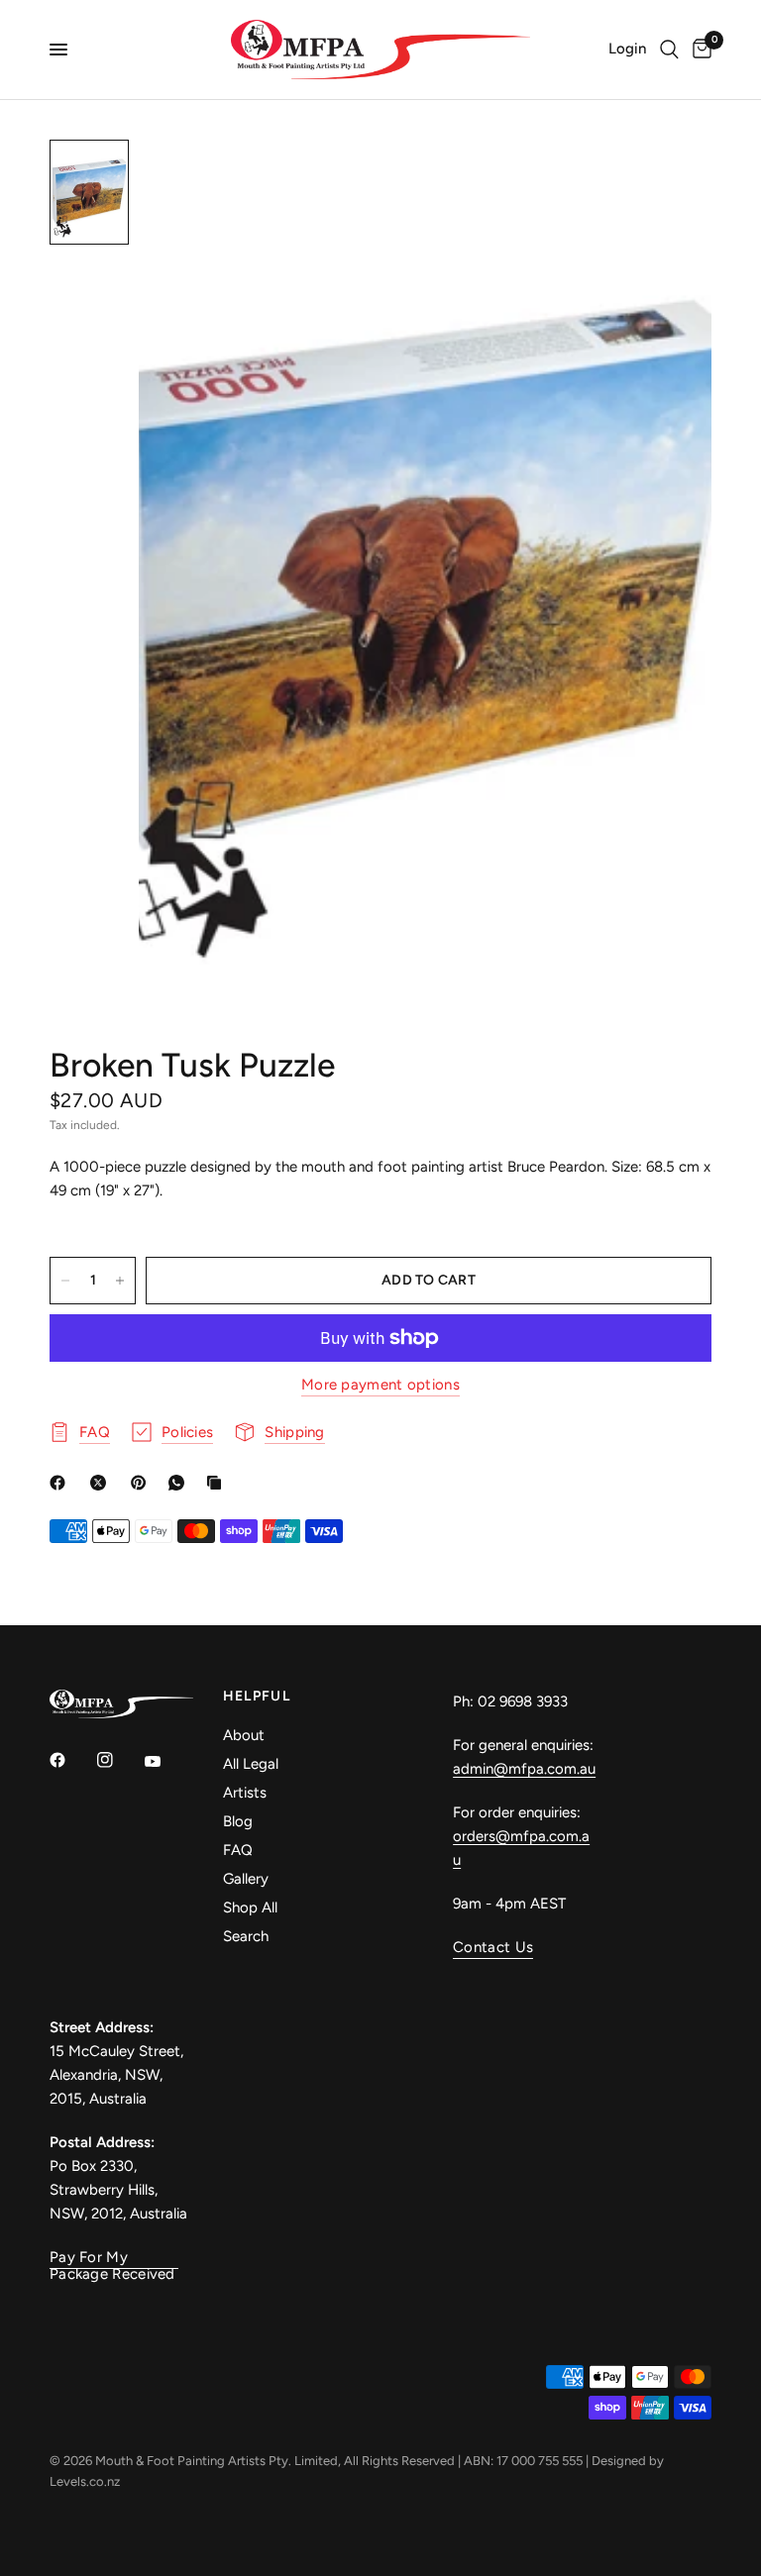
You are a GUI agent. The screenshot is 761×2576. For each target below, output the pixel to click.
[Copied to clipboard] (218, 1483)
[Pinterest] (143, 1483)
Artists (245, 1793)
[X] (102, 1483)
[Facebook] (61, 1483)
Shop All (250, 1907)
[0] (699, 50)
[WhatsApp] (180, 1483)
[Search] (669, 50)
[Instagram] (119, 1760)
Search (246, 1936)
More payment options (380, 1385)
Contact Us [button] (493, 1948)
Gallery (246, 1879)
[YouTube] (166, 1762)
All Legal (251, 1764)
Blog (238, 1821)
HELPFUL (257, 1697)
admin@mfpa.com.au (524, 1769)
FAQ (238, 1850)
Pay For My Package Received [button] (112, 2258)
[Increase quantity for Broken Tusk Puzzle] (120, 1281)
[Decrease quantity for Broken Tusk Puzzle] (65, 1281)
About (244, 1735)
